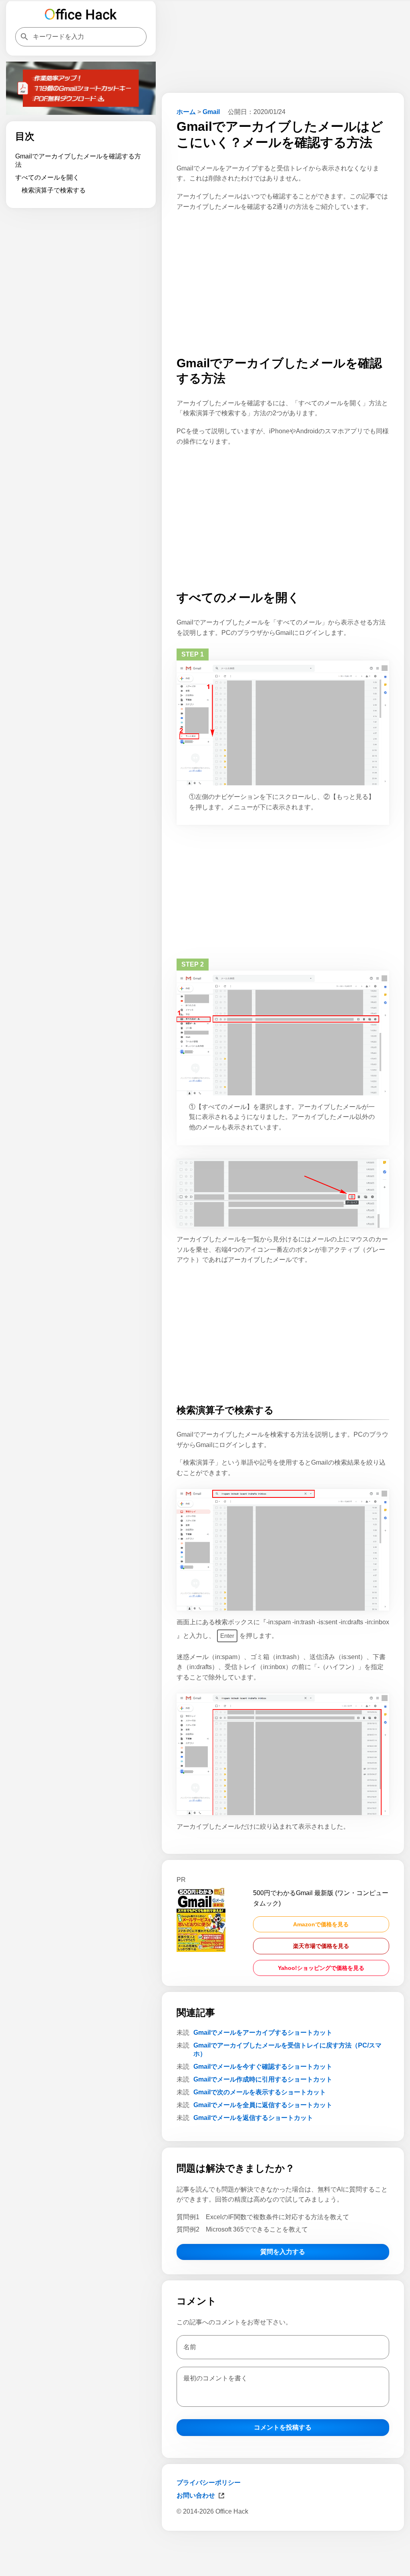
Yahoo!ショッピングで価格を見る (321, 1968)
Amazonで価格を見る (321, 1924)
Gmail (211, 112)
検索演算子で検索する (54, 190)
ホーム (186, 112)
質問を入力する (283, 2252)
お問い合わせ (196, 2495)
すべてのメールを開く (47, 177)
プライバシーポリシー (209, 2483)
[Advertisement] (283, 2555)
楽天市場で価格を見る (321, 1946)
